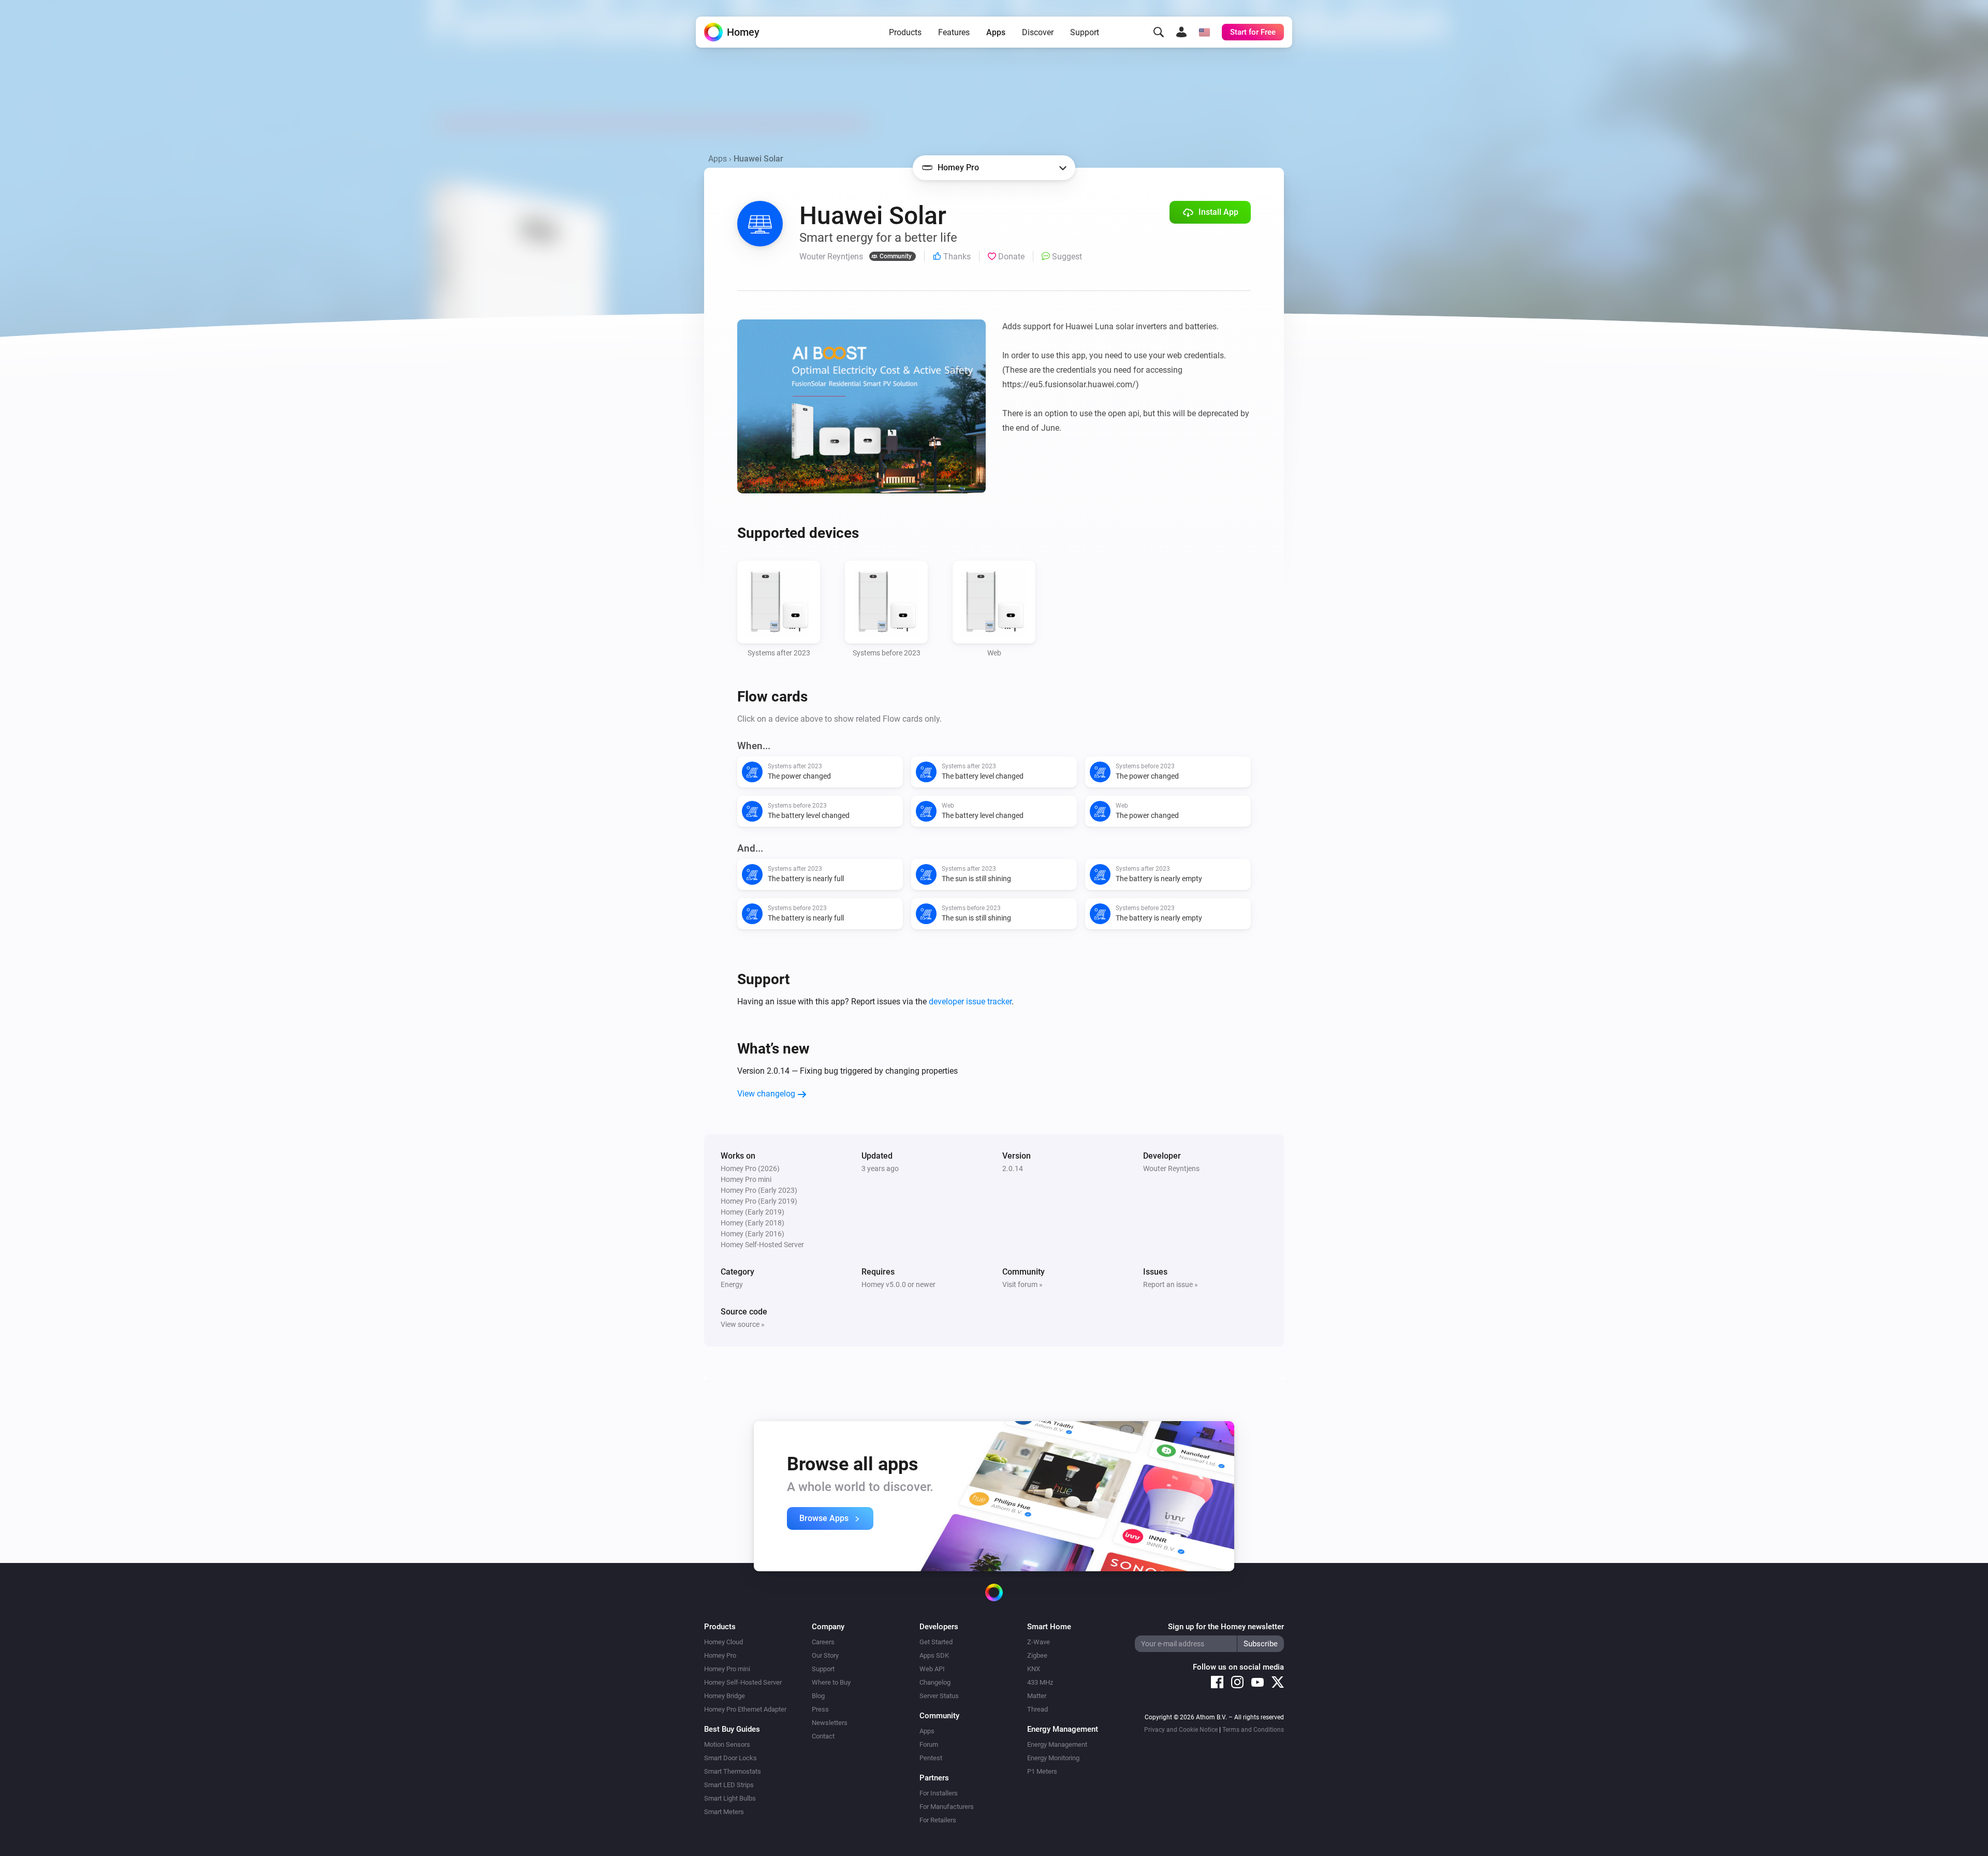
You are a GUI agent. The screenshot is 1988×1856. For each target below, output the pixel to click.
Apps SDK (934, 1655)
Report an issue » (1171, 1284)
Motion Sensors (727, 1744)
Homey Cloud (723, 1642)
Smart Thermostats (733, 1771)
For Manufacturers (947, 1807)
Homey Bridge (725, 1696)
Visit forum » (1022, 1284)
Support (1085, 32)
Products (905, 32)
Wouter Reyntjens (1171, 1168)
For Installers (939, 1793)
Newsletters (830, 1723)
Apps (996, 32)
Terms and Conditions (1253, 1730)
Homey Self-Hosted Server (743, 1682)
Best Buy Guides (732, 1729)
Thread (1037, 1709)
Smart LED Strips (729, 1785)
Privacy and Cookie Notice (1181, 1730)
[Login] (1181, 32)
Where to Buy (831, 1682)
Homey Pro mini (727, 1669)
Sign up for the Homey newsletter (1226, 1627)
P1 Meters (1042, 1771)
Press (820, 1709)
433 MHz (1040, 1682)
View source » (743, 1324)
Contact (823, 1736)
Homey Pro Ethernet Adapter (745, 1709)
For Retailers (938, 1820)
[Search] (1159, 32)
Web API (932, 1669)
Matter (1037, 1696)
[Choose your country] (1204, 32)
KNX (1034, 1669)
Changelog (935, 1682)
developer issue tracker (970, 1002)
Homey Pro (720, 1655)
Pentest (931, 1758)
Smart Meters (724, 1812)
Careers (823, 1642)
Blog (818, 1696)
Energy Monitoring (1053, 1758)
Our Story (825, 1655)
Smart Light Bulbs (730, 1798)
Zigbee (1037, 1655)
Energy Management (1057, 1744)
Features (954, 32)
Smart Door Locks (730, 1758)
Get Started (936, 1642)
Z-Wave (1039, 1642)
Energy (732, 1284)
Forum (929, 1744)
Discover (1038, 32)
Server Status (939, 1696)
